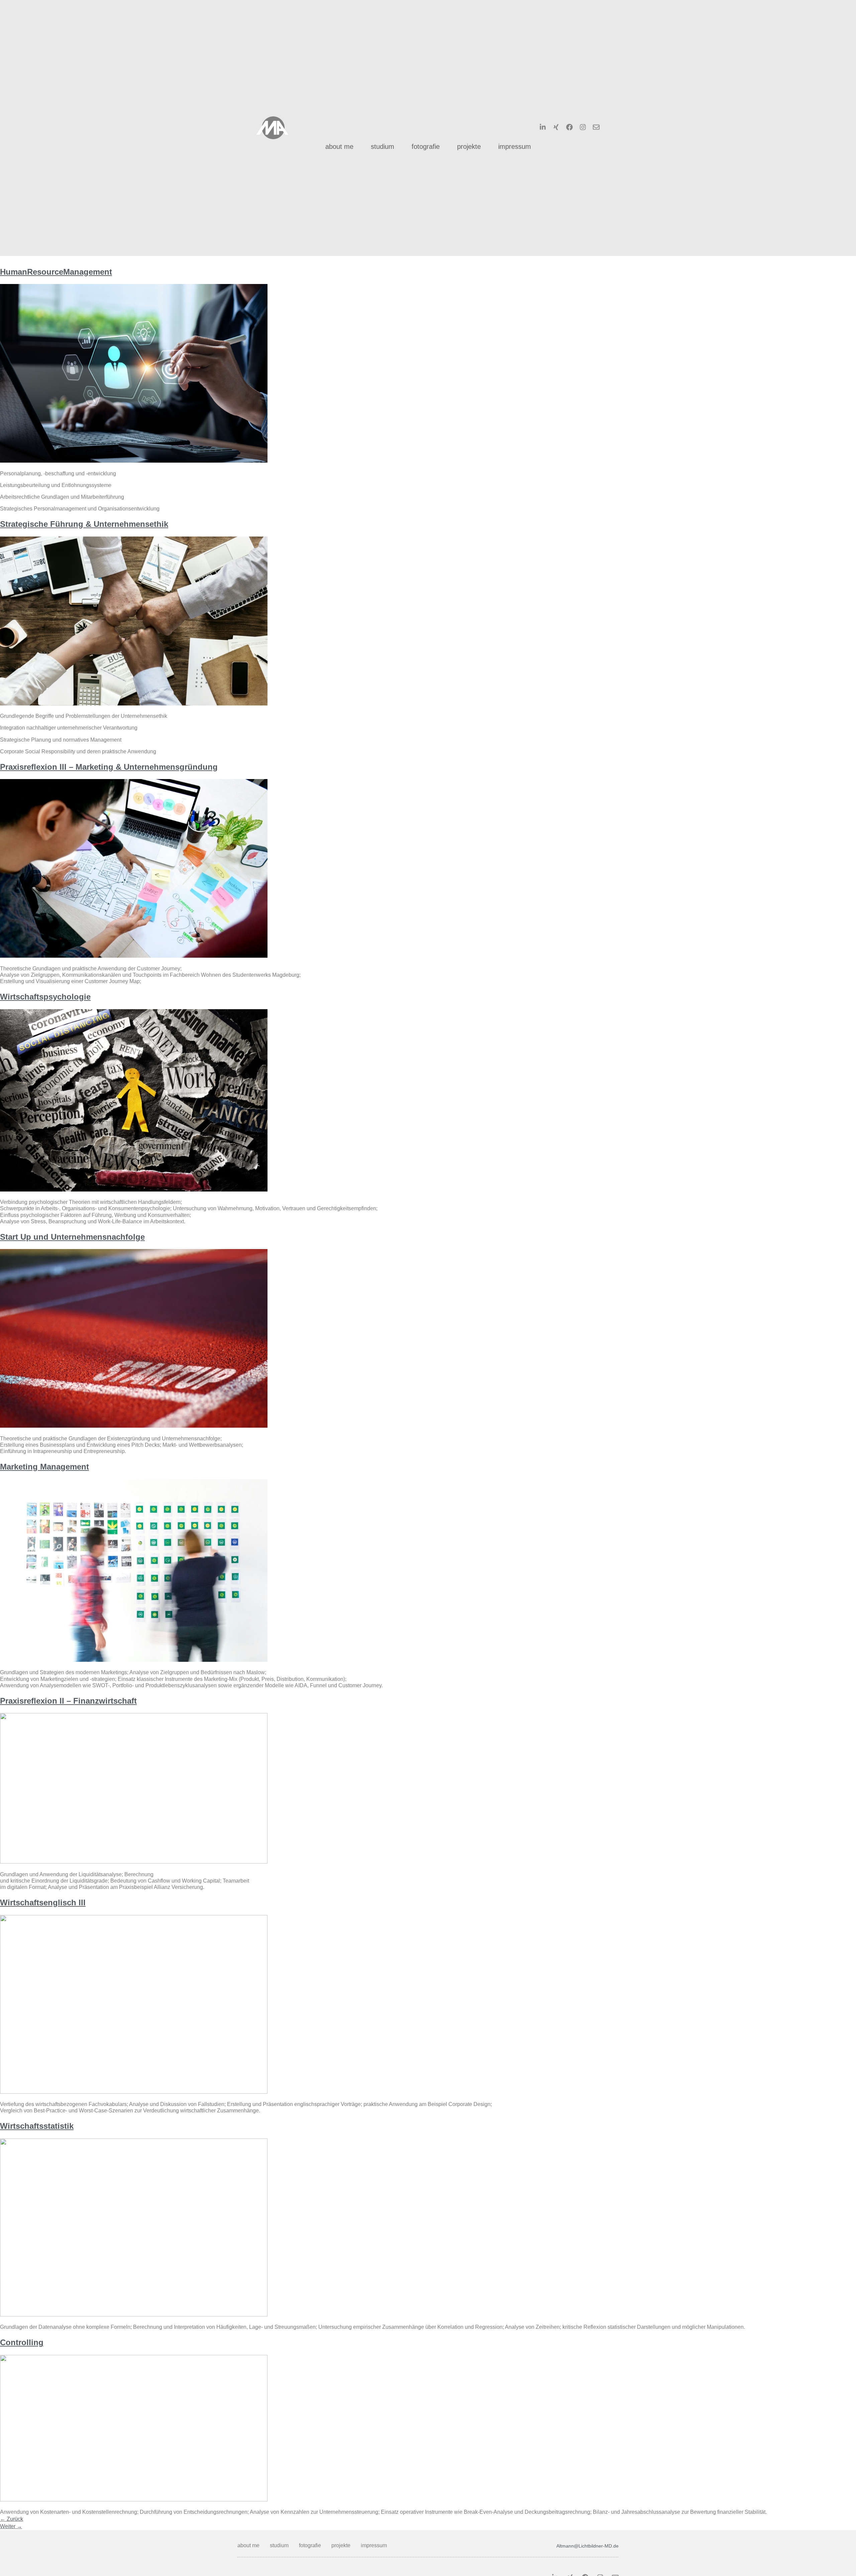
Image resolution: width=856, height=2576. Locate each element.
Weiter (11, 2526)
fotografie (426, 147)
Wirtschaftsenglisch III (43, 1902)
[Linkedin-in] (543, 127)
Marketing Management (44, 1467)
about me (339, 147)
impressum (515, 147)
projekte (469, 147)
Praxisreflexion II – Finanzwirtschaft (68, 1701)
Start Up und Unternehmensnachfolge (72, 1237)
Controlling (22, 2342)
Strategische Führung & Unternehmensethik (84, 524)
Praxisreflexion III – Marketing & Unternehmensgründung (109, 767)
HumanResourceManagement (56, 272)
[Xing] (556, 127)
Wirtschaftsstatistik (37, 2126)
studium (383, 147)
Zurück (12, 2519)
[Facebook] (569, 127)
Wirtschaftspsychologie (45, 997)
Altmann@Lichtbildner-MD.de (587, 2546)
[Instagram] (583, 127)
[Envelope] (596, 127)
